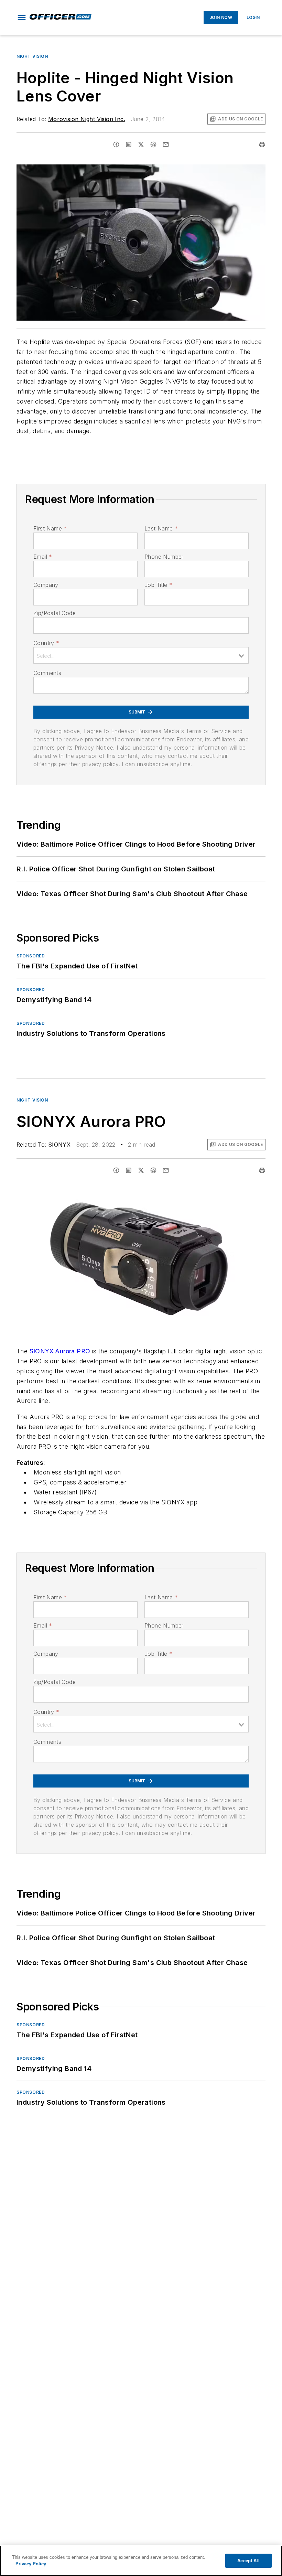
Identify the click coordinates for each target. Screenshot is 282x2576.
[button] (22, 18)
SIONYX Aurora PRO (60, 1351)
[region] (141, 2561)
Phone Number (164, 557)
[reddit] (153, 144)
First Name (50, 528)
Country (46, 643)
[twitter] (141, 144)
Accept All (248, 2561)
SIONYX (59, 1145)
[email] (166, 144)
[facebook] (116, 144)
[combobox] (141, 655)
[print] (262, 144)
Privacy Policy (31, 2564)
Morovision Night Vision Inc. (87, 119)
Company (46, 585)
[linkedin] (129, 144)
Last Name (161, 528)
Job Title (158, 585)
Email (43, 557)
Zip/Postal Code (55, 613)
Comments (47, 673)
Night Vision (32, 56)
